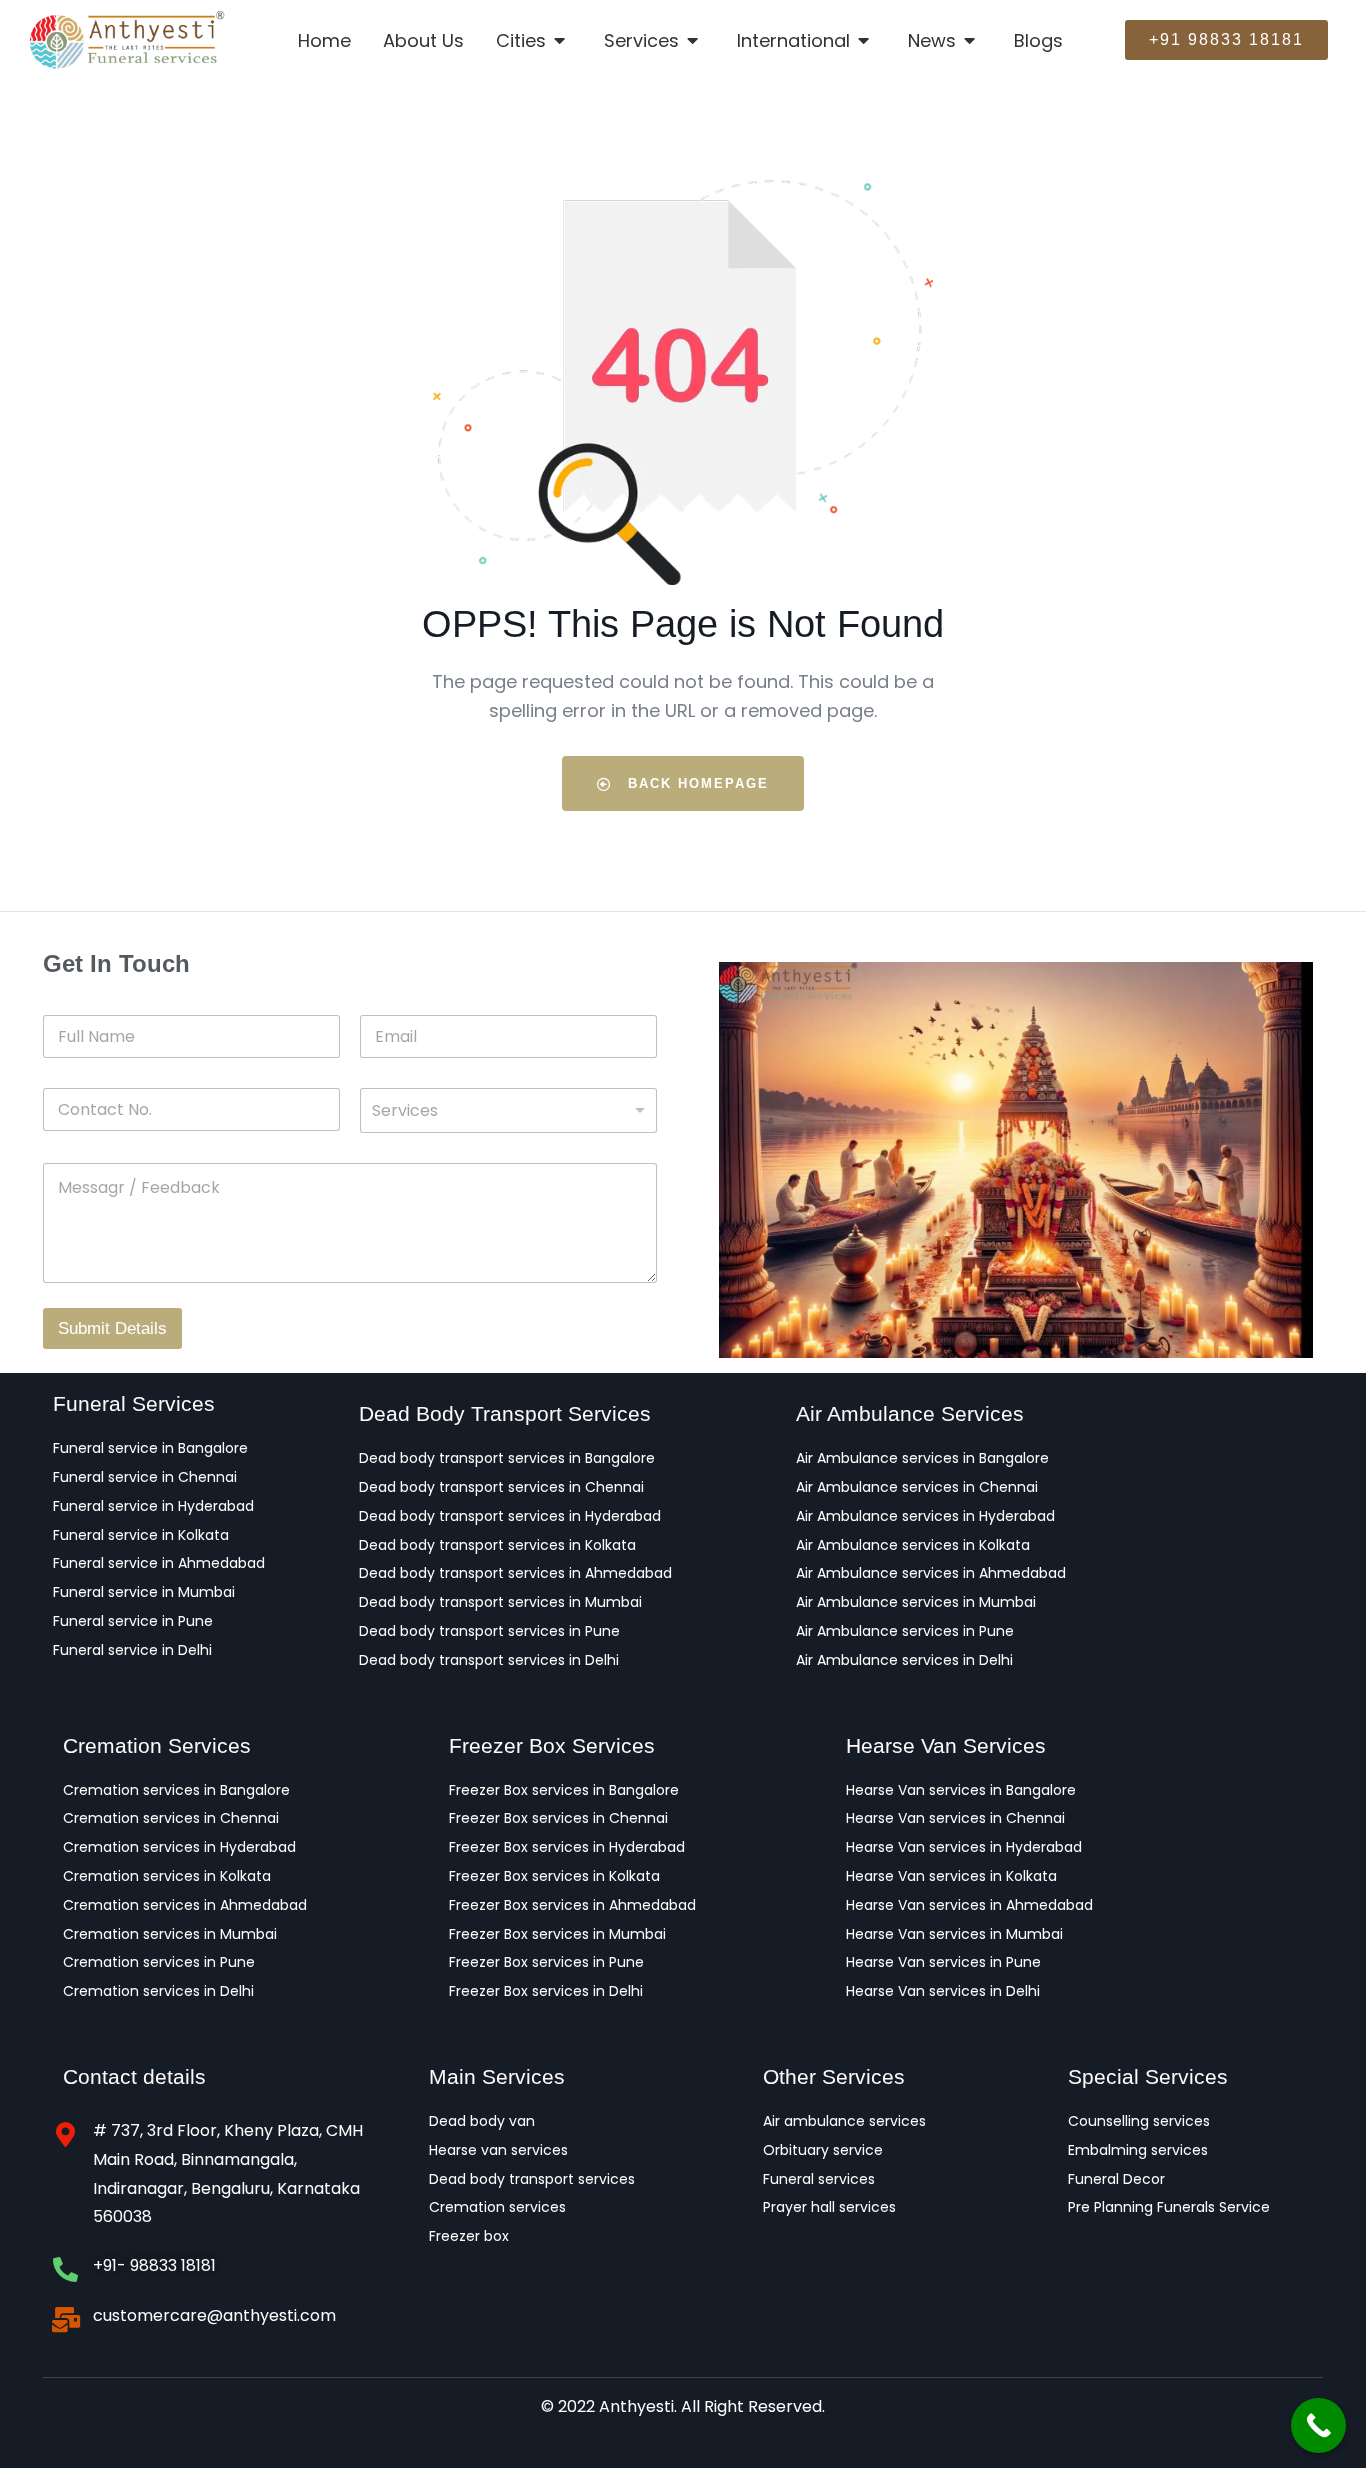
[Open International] (865, 40)
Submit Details (112, 1328)
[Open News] (971, 40)
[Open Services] (694, 40)
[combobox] (508, 1110)
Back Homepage (695, 783)
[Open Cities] (561, 40)
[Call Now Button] (1318, 2425)
